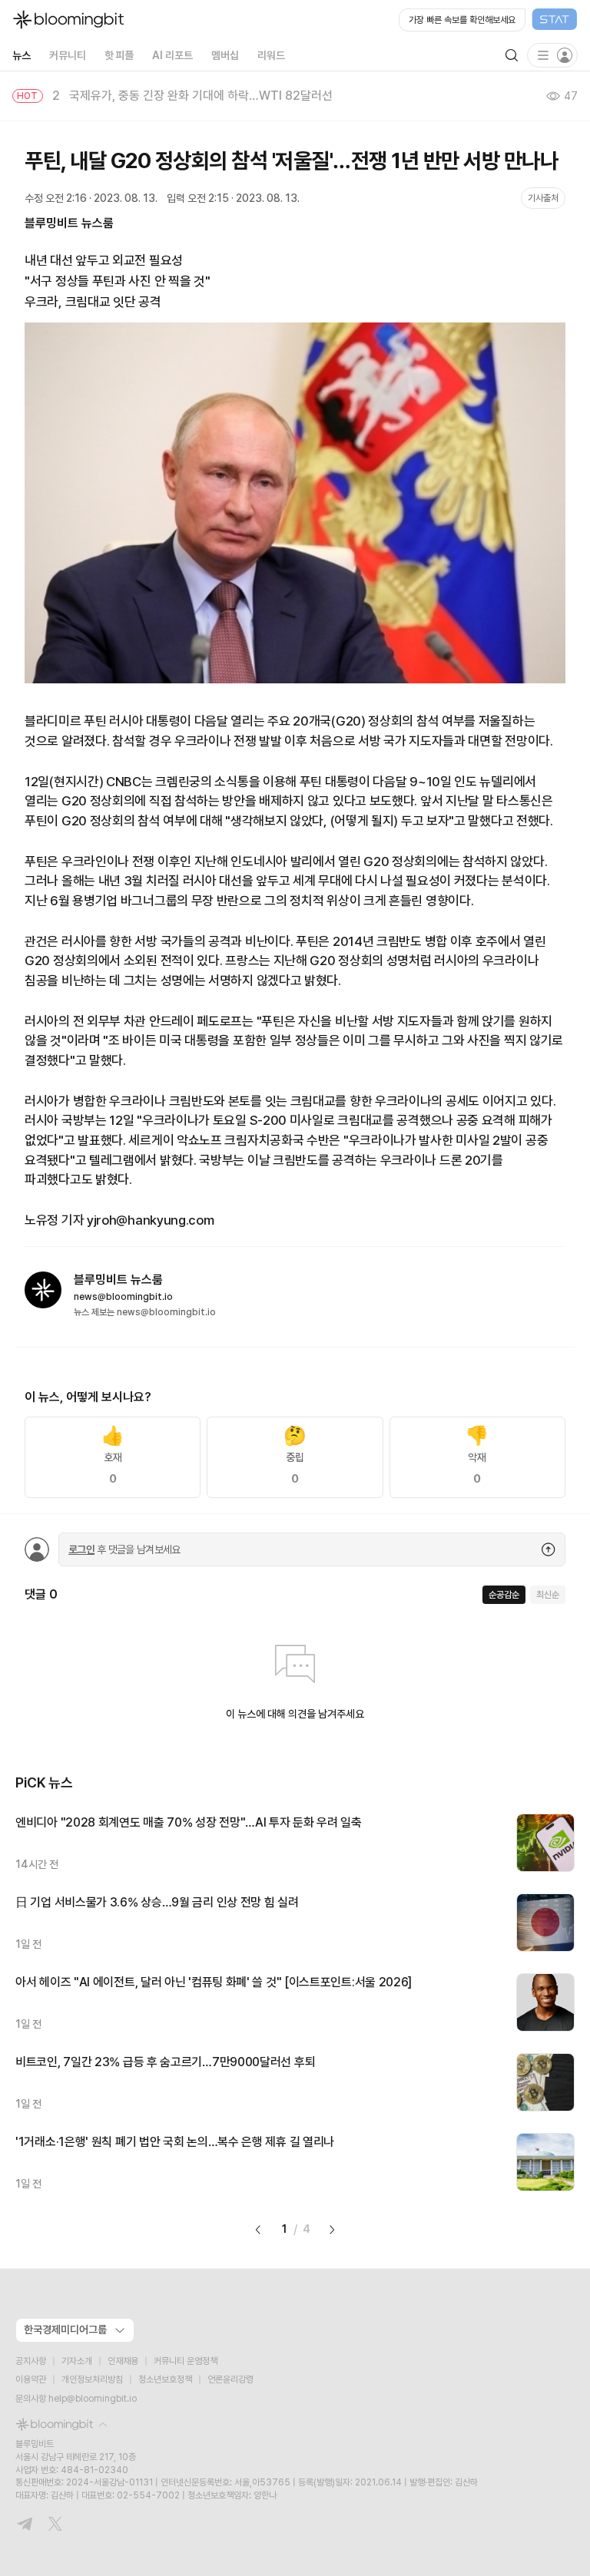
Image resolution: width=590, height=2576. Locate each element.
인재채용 (123, 2361)
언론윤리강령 (230, 2379)
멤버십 (225, 55)
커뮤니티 (68, 55)
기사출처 (543, 198)
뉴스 (22, 55)
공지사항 (31, 2361)
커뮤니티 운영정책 (186, 2361)
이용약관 (31, 2379)
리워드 (271, 55)
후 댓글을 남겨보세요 (124, 1549)
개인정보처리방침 (92, 2379)
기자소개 (77, 2361)
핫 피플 (119, 55)
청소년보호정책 (165, 2379)
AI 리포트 (172, 55)
